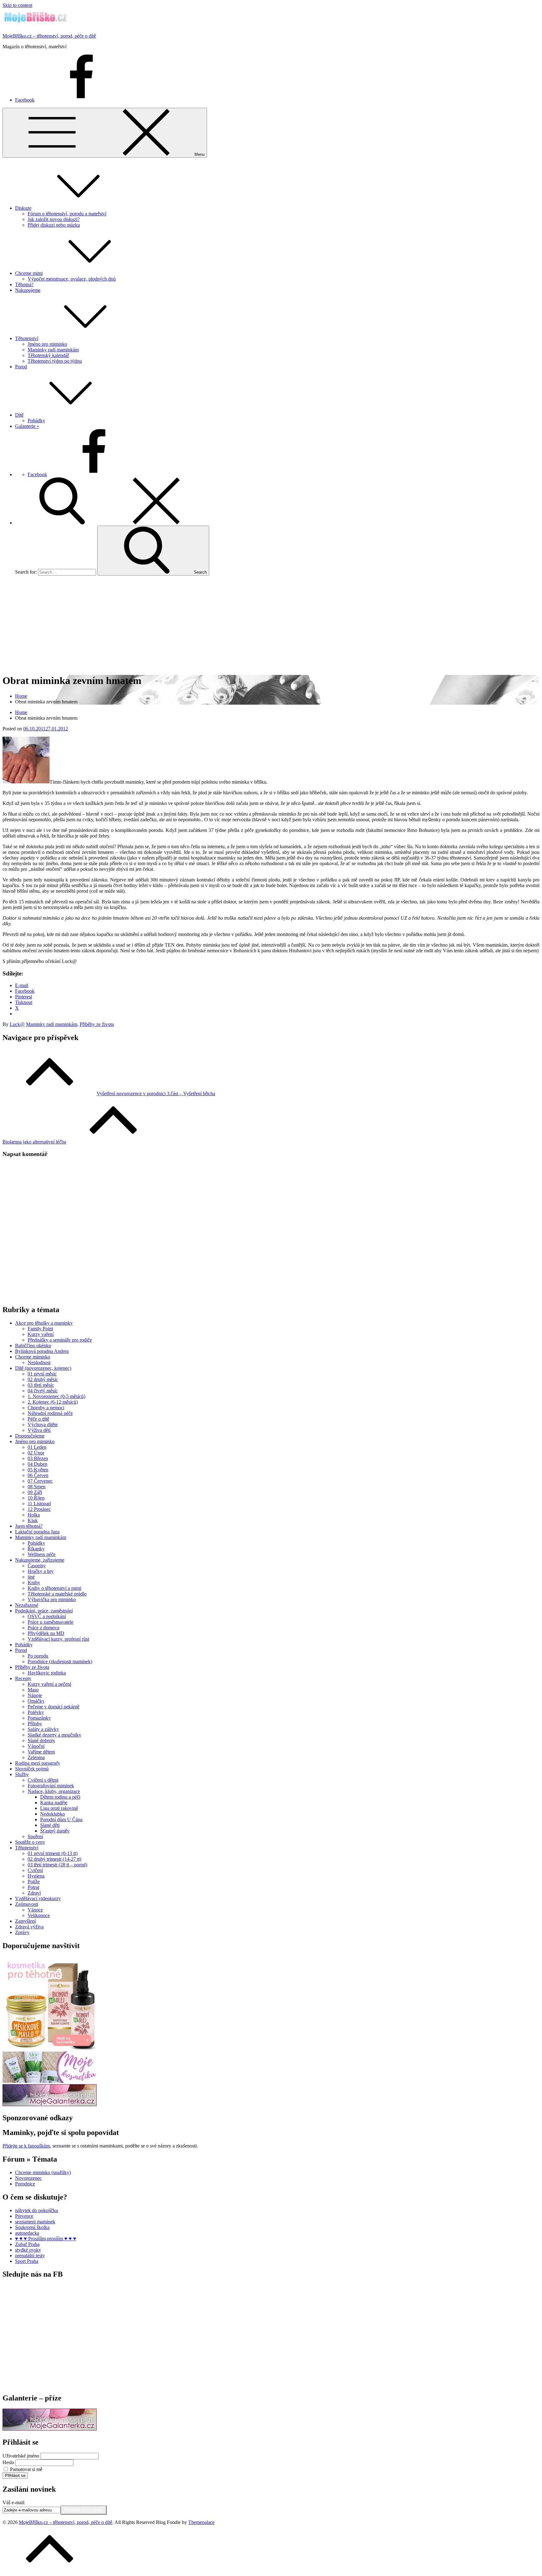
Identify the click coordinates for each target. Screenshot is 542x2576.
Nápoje (35, 1695)
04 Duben (37, 1464)
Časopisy (37, 1566)
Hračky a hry (41, 1571)
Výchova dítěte (43, 1425)
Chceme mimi (29, 273)
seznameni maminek (35, 2222)
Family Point (40, 1329)
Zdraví (34, 1893)
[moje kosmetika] (50, 2081)
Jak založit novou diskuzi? (54, 219)
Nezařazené (27, 1605)
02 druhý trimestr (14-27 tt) (54, 1859)
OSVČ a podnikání (47, 1616)
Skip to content (17, 5)
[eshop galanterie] (50, 2104)
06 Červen (38, 1475)
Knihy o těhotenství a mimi (54, 1588)
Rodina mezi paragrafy (38, 1763)
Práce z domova (43, 1628)
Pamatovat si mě (26, 2469)
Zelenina (36, 1757)
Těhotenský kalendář (48, 355)
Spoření (35, 1836)
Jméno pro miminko (47, 344)
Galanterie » (27, 426)
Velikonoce (39, 1915)
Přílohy (35, 1724)
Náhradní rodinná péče (50, 1413)
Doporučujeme (30, 1436)
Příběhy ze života (97, 1024)
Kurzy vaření (41, 1334)
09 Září (35, 1492)
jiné (31, 1577)
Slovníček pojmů (32, 1769)
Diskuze (23, 208)
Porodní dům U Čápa (61, 1819)
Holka (34, 1515)
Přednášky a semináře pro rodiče (60, 1340)
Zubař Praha (27, 2244)
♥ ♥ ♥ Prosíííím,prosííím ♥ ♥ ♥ (46, 2239)
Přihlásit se (15, 2476)
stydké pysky (28, 2250)
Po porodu (38, 1656)
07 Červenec (40, 1481)
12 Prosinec (39, 1509)
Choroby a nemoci (46, 1408)
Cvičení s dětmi (43, 1780)
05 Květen (38, 1470)
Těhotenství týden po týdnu (55, 361)
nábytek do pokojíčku (37, 2210)
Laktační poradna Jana (37, 1532)
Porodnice (25, 2184)
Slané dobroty (41, 1740)
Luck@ (17, 1024)
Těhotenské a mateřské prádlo (57, 1594)
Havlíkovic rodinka (47, 1673)
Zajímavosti (27, 1904)
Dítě (19, 415)
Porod (21, 367)
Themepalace (201, 2522)
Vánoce (35, 1910)
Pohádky (36, 421)
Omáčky (36, 1701)
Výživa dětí (39, 1430)
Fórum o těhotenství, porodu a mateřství (67, 214)
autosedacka (27, 2233)
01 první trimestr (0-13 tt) (53, 1853)
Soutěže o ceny (30, 1842)
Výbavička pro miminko (52, 1599)
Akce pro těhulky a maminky (44, 1323)
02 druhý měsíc (43, 1379)
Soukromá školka (32, 2227)
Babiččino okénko (33, 1346)
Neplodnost (39, 1362)
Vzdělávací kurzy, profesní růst (58, 1639)
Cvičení (35, 1870)
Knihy (34, 1582)
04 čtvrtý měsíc (43, 1391)
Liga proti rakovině (59, 1808)
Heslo (8, 2462)
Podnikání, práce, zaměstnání (44, 1611)
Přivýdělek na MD (46, 1633)
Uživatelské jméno (21, 2456)
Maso (33, 1690)
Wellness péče (42, 1554)
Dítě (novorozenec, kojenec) (43, 1368)
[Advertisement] (271, 624)
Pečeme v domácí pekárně (53, 1707)
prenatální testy (30, 2255)
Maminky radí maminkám (53, 350)
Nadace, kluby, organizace (54, 1791)
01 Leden (37, 1447)
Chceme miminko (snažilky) (43, 2172)
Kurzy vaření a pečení (49, 1684)
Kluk (33, 1520)
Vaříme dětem (41, 1752)
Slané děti (50, 1825)
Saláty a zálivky (43, 1729)
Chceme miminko (33, 1357)
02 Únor (36, 1453)
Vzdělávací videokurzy (38, 1898)
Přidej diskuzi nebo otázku (54, 225)
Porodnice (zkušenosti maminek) (60, 1661)
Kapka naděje (54, 1803)
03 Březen (38, 1458)
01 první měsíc (42, 1374)
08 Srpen (37, 1487)
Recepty (23, 1678)
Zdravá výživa (29, 1927)
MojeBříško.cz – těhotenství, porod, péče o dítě (49, 36)
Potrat (33, 1887)
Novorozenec (28, 2178)
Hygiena (36, 1876)
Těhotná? (24, 284)
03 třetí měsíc (41, 1385)
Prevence (24, 2216)
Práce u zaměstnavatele (50, 1622)
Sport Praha (27, 2261)
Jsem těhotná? (29, 1526)
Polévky (36, 1712)
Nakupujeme (28, 290)
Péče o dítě (38, 1419)
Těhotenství (27, 338)
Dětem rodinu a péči (60, 1797)
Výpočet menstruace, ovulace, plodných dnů (72, 279)
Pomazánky (39, 1718)
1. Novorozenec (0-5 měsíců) (56, 1396)
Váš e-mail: (14, 2502)
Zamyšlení (25, 1921)
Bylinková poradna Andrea (42, 1351)
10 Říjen (36, 1498)
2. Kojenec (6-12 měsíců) (53, 1402)
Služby (22, 1774)
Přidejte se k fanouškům (26, 2146)
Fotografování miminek (51, 1786)
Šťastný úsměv (55, 1831)
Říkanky (36, 1549)
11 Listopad (39, 1504)
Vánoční (36, 1746)
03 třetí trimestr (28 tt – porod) (57, 1865)
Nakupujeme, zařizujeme (40, 1560)
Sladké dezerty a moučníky (54, 1735)
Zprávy (22, 1932)
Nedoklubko (53, 1814)
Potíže (34, 1882)
